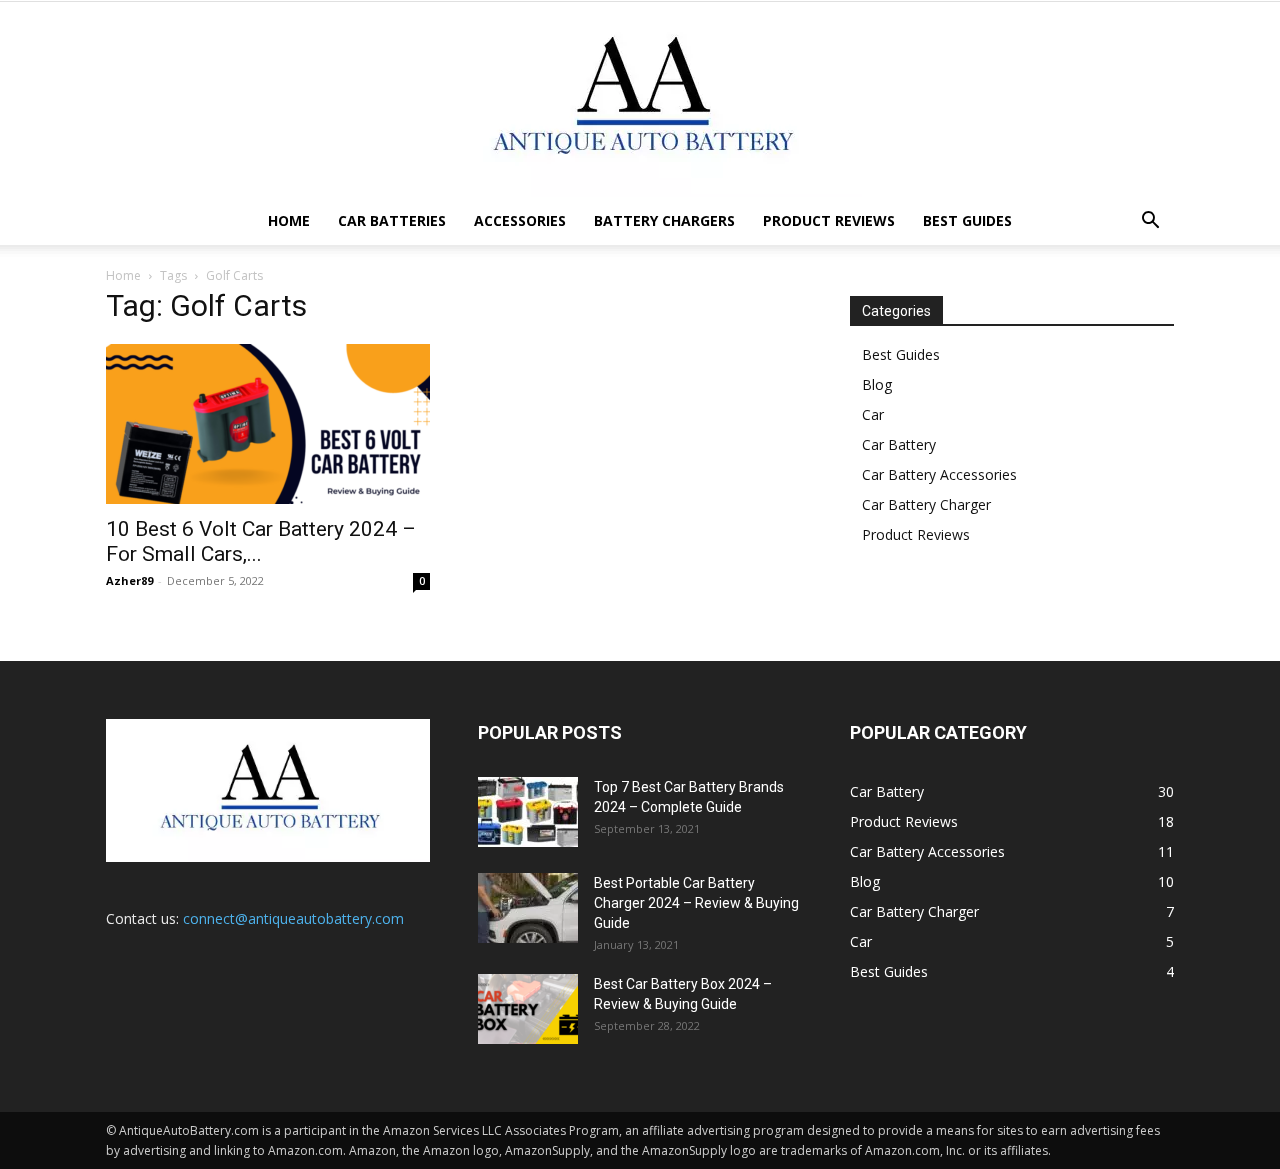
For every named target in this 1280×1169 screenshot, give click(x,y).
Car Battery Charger (926, 504)
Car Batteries (392, 220)
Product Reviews (829, 220)
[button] (1150, 222)
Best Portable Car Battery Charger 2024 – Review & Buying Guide (696, 903)
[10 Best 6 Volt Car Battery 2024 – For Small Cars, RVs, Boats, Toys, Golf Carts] (268, 424)
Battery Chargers (664, 220)
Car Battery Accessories (939, 474)
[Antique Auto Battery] (640, 99)
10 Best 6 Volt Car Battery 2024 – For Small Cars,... (261, 541)
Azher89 (129, 580)
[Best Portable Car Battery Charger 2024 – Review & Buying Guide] (528, 908)
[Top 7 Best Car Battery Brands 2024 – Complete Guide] (528, 812)
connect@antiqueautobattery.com (293, 918)
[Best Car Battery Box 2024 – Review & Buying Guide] (528, 1009)
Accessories (520, 220)
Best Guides (967, 220)
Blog (877, 384)
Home (289, 220)
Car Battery (899, 444)
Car (873, 414)
